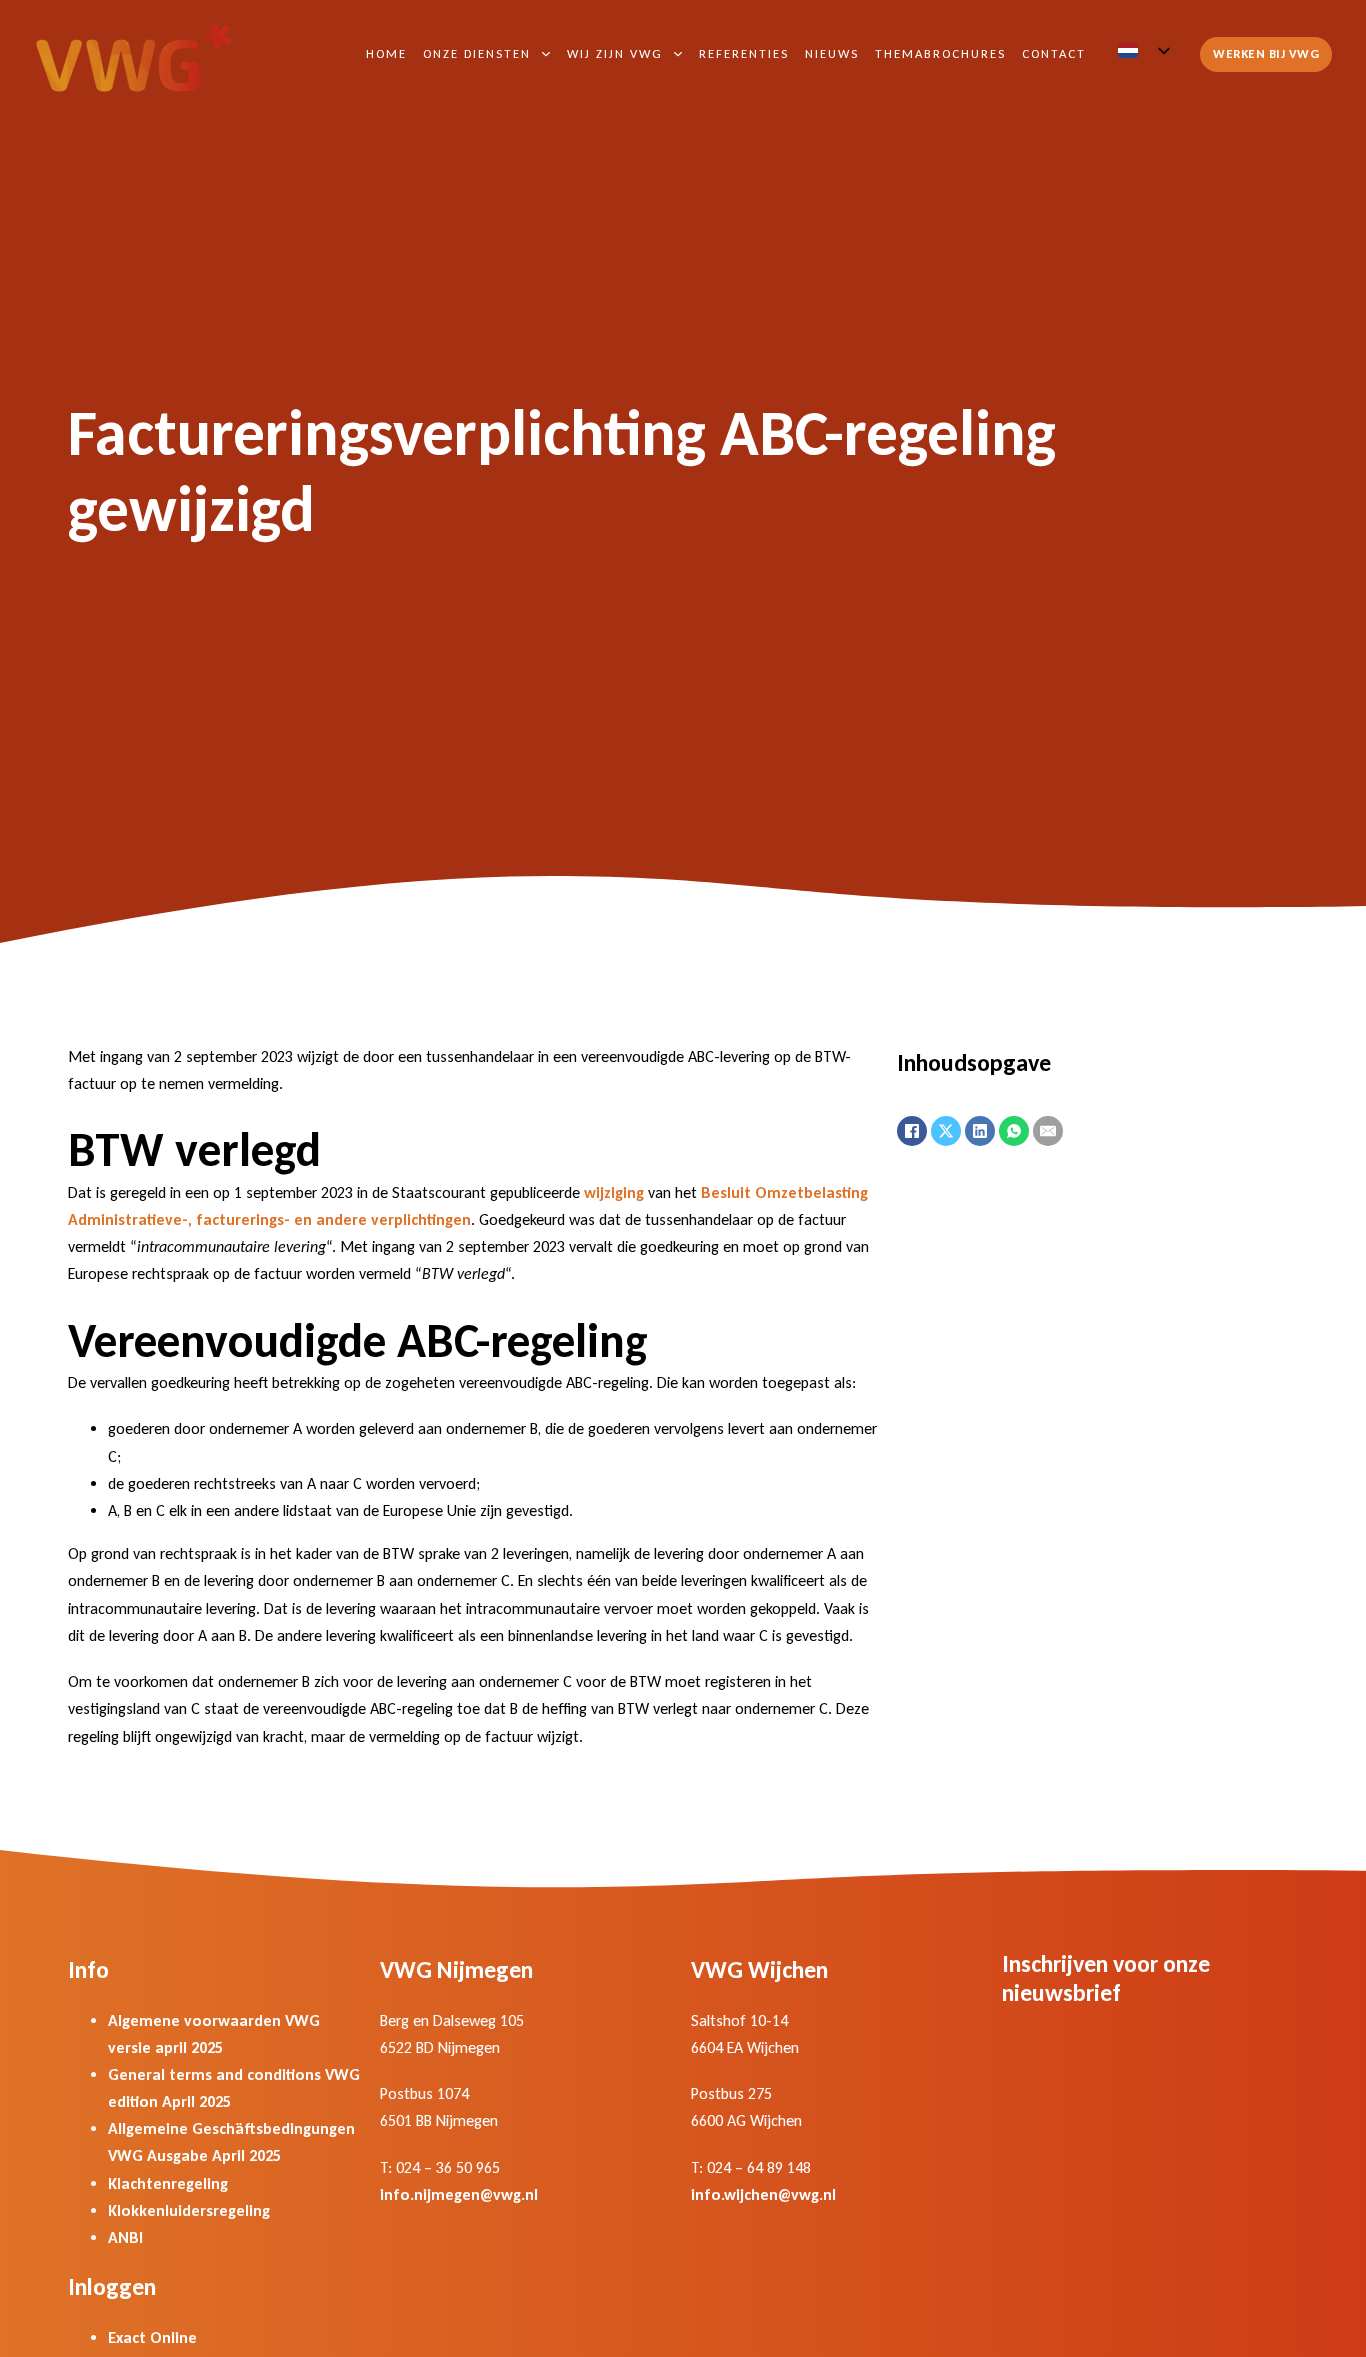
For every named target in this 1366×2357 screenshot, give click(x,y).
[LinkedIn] (980, 1131)
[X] (946, 1131)
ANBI (125, 2237)
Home (386, 53)
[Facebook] (912, 1131)
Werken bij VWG (1266, 53)
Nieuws (832, 53)
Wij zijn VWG (615, 53)
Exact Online (152, 2337)
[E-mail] (1048, 1131)
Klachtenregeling (168, 2183)
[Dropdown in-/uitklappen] (546, 54)
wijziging (614, 1192)
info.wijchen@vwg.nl (763, 2194)
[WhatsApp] (1014, 1131)
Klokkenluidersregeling (189, 2210)
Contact (1054, 53)
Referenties (744, 53)
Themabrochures (940, 53)
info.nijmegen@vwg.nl (459, 2194)
